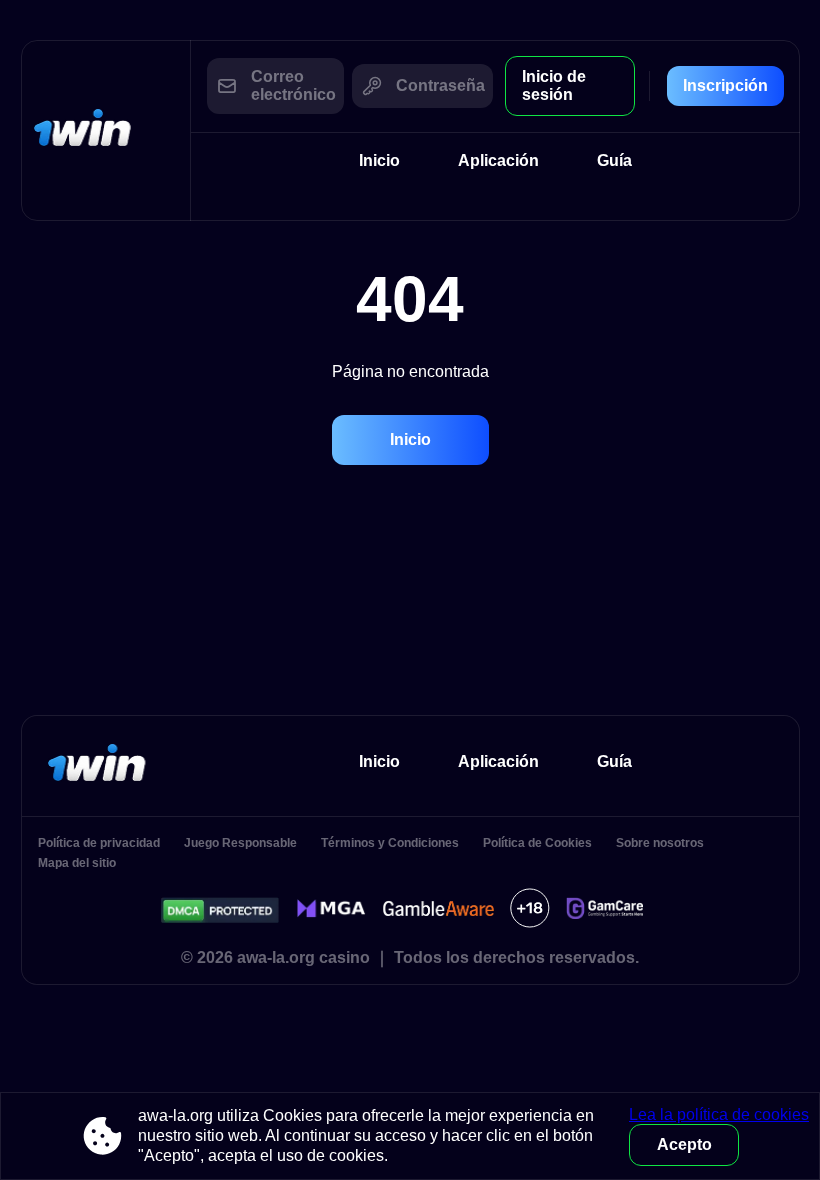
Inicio (379, 160)
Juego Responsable (240, 843)
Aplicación (498, 160)
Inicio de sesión (554, 85)
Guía (614, 160)
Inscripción (725, 85)
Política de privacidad (99, 843)
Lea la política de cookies (719, 1114)
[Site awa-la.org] (106, 130)
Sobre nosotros (660, 843)
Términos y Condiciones (390, 843)
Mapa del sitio (77, 863)
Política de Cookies (537, 843)
